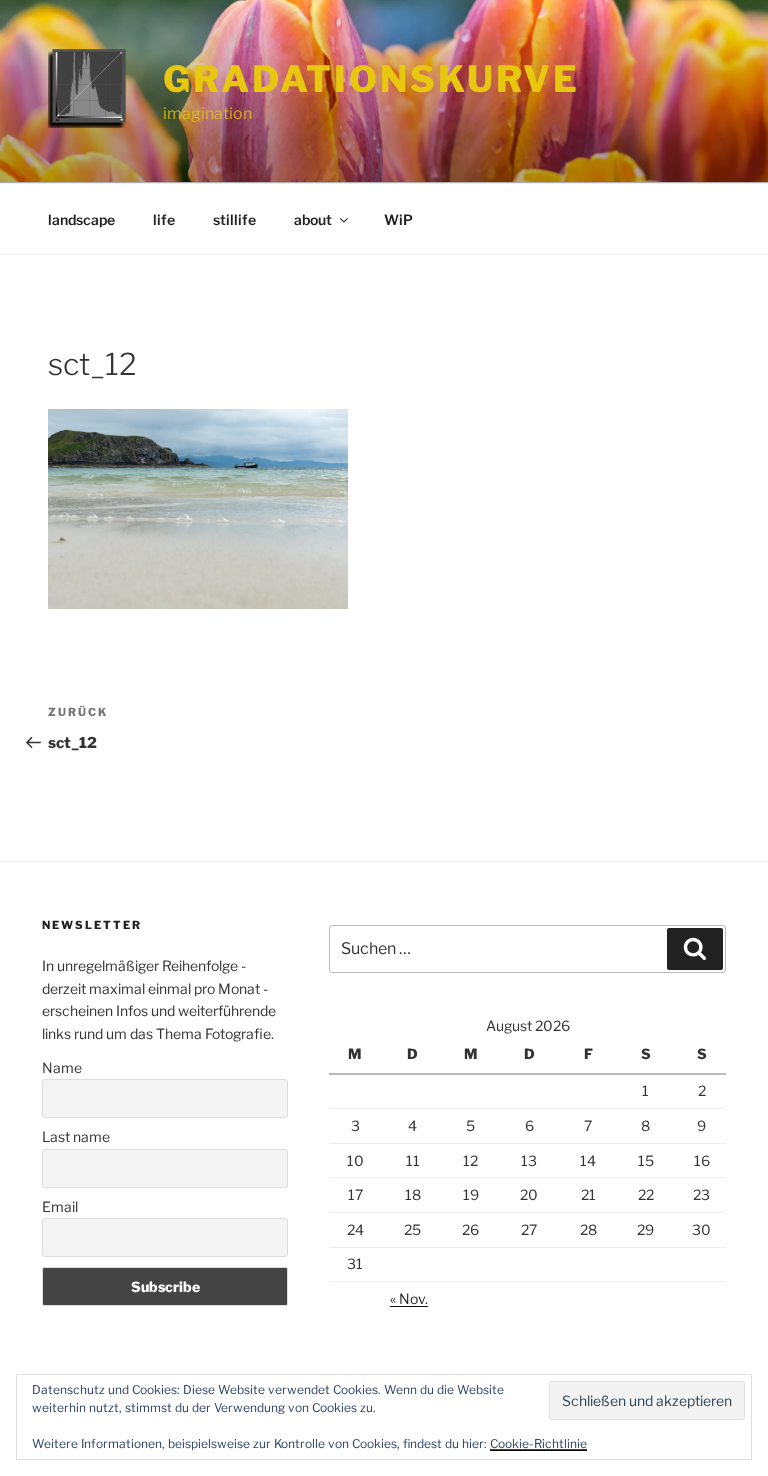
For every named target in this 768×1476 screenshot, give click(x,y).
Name (62, 1067)
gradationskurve (371, 79)
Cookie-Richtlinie (538, 1443)
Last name (76, 1136)
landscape (81, 219)
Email (60, 1206)
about (313, 219)
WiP (398, 219)
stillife (234, 219)
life (164, 219)
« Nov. (409, 1298)
